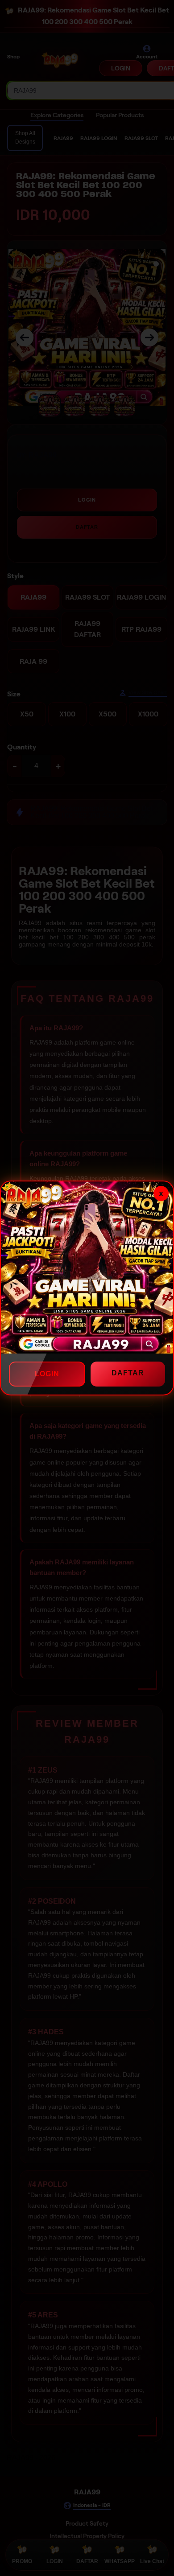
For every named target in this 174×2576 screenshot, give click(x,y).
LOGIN (47, 1374)
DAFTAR (128, 1373)
